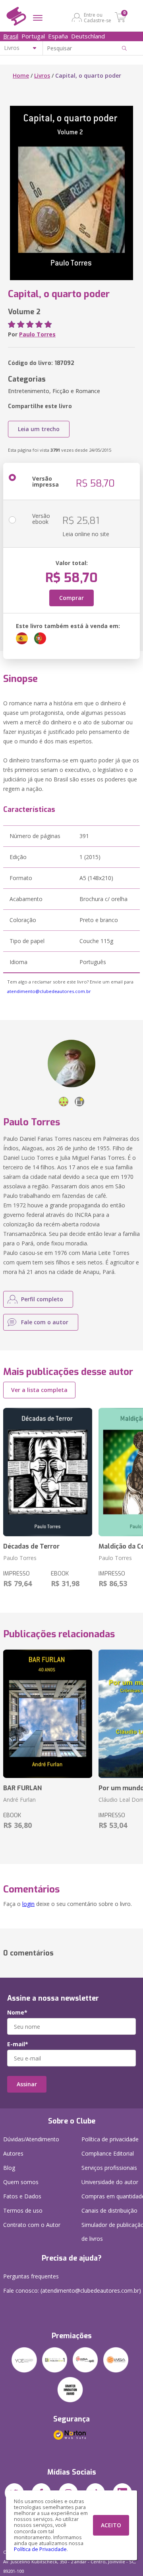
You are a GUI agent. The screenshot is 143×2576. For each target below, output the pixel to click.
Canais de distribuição (109, 2210)
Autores (13, 2153)
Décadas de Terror (31, 1546)
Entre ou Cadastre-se (98, 17)
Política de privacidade (110, 2139)
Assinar (27, 2084)
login (28, 1904)
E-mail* (18, 2044)
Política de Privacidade (40, 2549)
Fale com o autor (45, 1322)
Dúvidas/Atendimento (31, 2139)
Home (21, 75)
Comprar (71, 598)
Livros (42, 75)
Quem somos (21, 2182)
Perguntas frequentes (31, 2276)
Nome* (17, 2013)
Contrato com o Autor (32, 2225)
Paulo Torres (37, 334)
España (58, 36)
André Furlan (19, 1800)
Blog (9, 2168)
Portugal (33, 36)
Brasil (11, 36)
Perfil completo (42, 1299)
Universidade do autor (110, 2182)
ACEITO (111, 2525)
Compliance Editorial (108, 2153)
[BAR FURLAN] (48, 1714)
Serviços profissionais (109, 2168)
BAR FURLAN (22, 1788)
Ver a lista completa (39, 1390)
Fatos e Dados (22, 2196)
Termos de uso (23, 2210)
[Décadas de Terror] (48, 1472)
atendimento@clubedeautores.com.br (49, 991)
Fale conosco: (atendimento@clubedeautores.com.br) (72, 2291)
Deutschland (88, 36)
